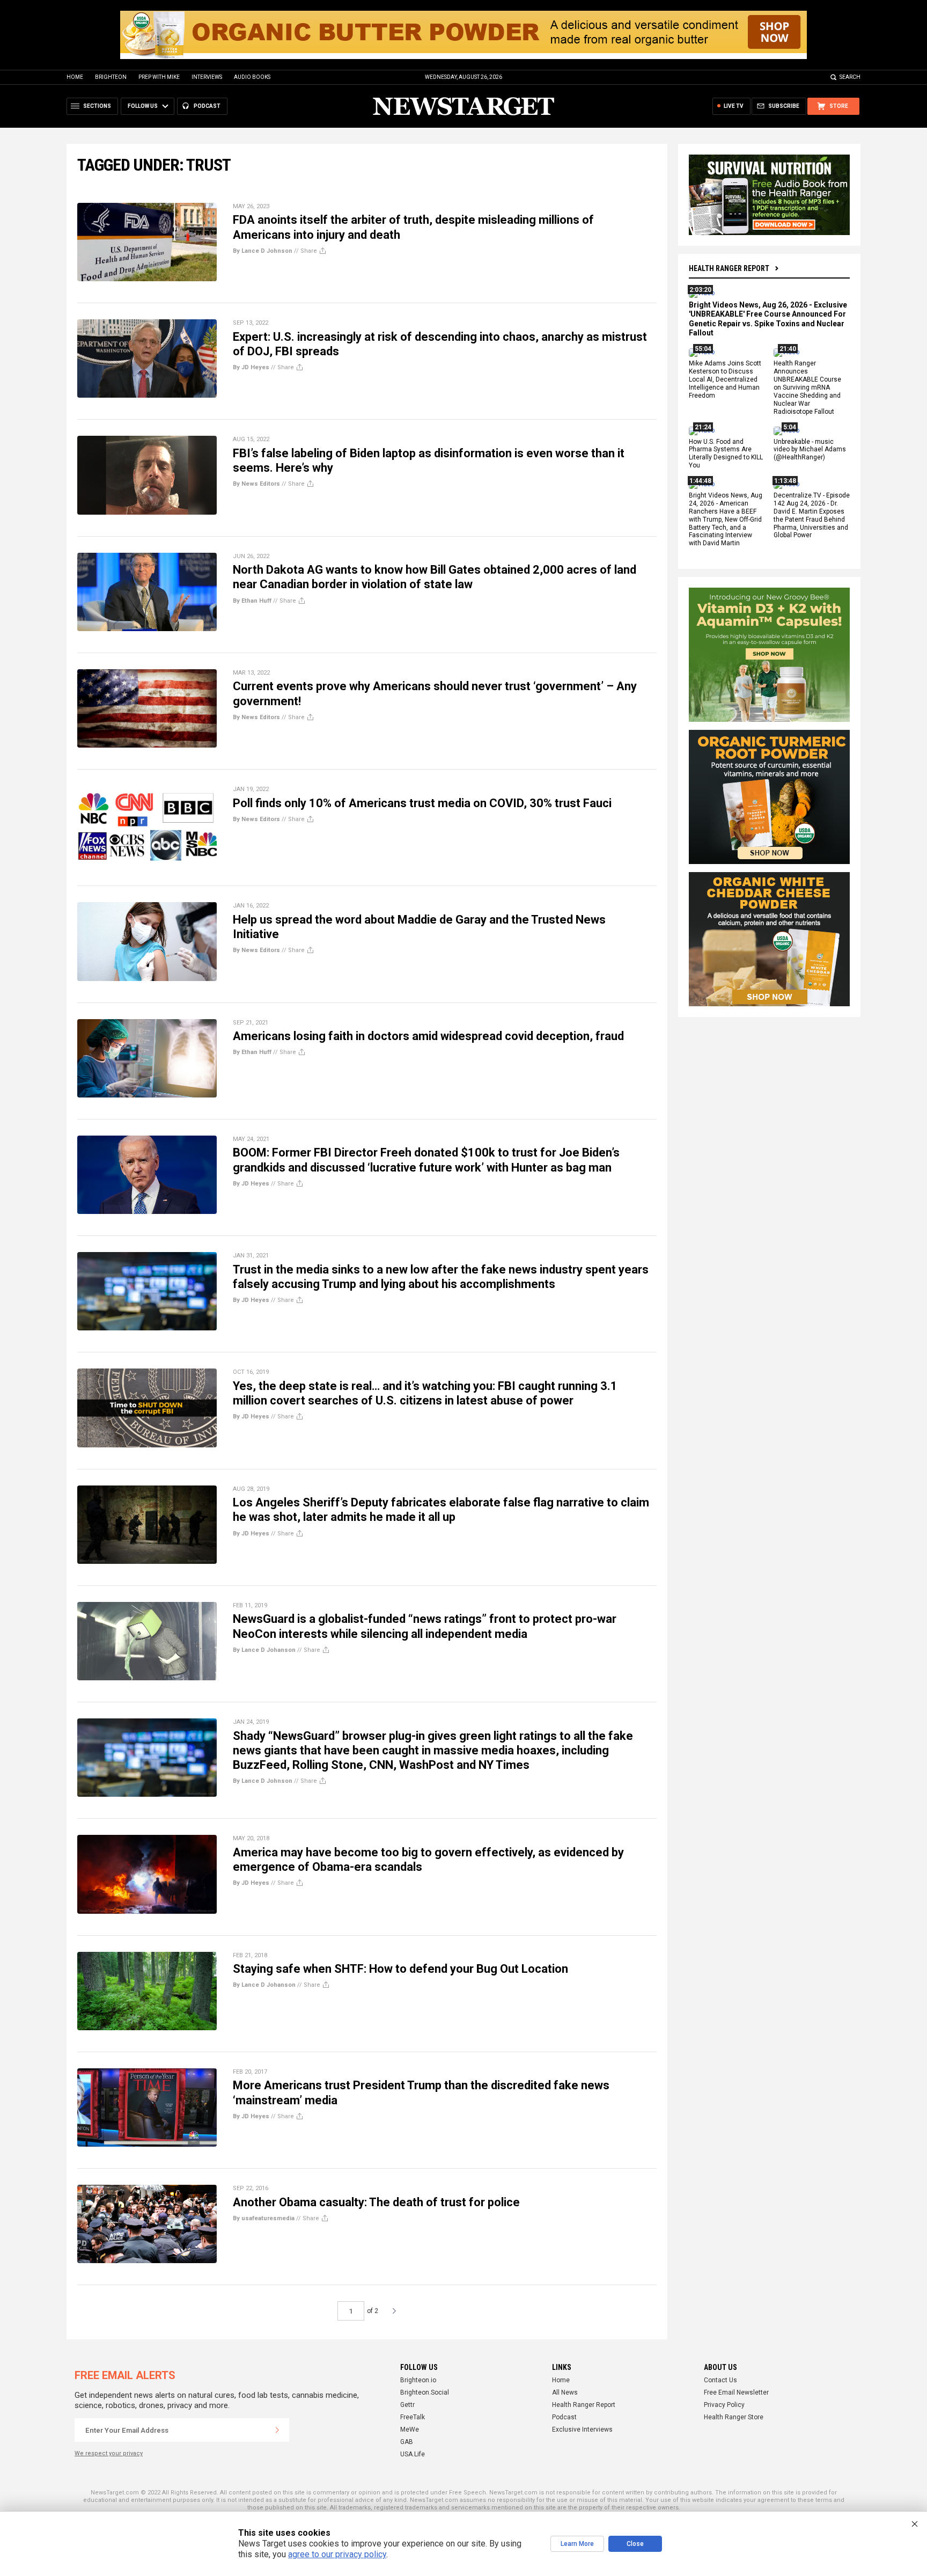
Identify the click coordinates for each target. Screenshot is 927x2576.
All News (565, 2392)
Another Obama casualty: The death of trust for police (376, 2202)
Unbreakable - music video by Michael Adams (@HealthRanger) (810, 450)
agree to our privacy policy (337, 2554)
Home (75, 77)
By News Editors (256, 484)
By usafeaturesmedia (264, 2218)
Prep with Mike (159, 77)
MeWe (410, 2429)
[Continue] (277, 2430)
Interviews (207, 77)
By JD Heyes (251, 367)
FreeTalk (413, 2417)
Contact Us (720, 2380)
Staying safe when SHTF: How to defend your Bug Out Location (400, 1969)
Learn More (577, 2544)
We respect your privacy (109, 2453)
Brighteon (111, 77)
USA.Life (413, 2454)
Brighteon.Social (425, 2392)
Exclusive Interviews (582, 2429)
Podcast (564, 2417)
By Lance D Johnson (263, 251)
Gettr (407, 2405)
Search (850, 77)
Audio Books (252, 77)
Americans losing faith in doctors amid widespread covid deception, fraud (428, 1036)
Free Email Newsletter (736, 2392)
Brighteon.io (418, 2380)
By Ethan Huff (252, 601)
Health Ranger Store (734, 2417)
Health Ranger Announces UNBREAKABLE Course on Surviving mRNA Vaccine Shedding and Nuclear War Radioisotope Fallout (807, 388)
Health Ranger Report (729, 268)
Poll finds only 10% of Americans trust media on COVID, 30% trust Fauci (422, 803)
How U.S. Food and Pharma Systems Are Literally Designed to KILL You (726, 454)
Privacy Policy (724, 2405)
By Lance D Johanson (264, 1650)
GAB (407, 2442)
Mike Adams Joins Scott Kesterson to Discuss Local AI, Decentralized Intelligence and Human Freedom (725, 380)
